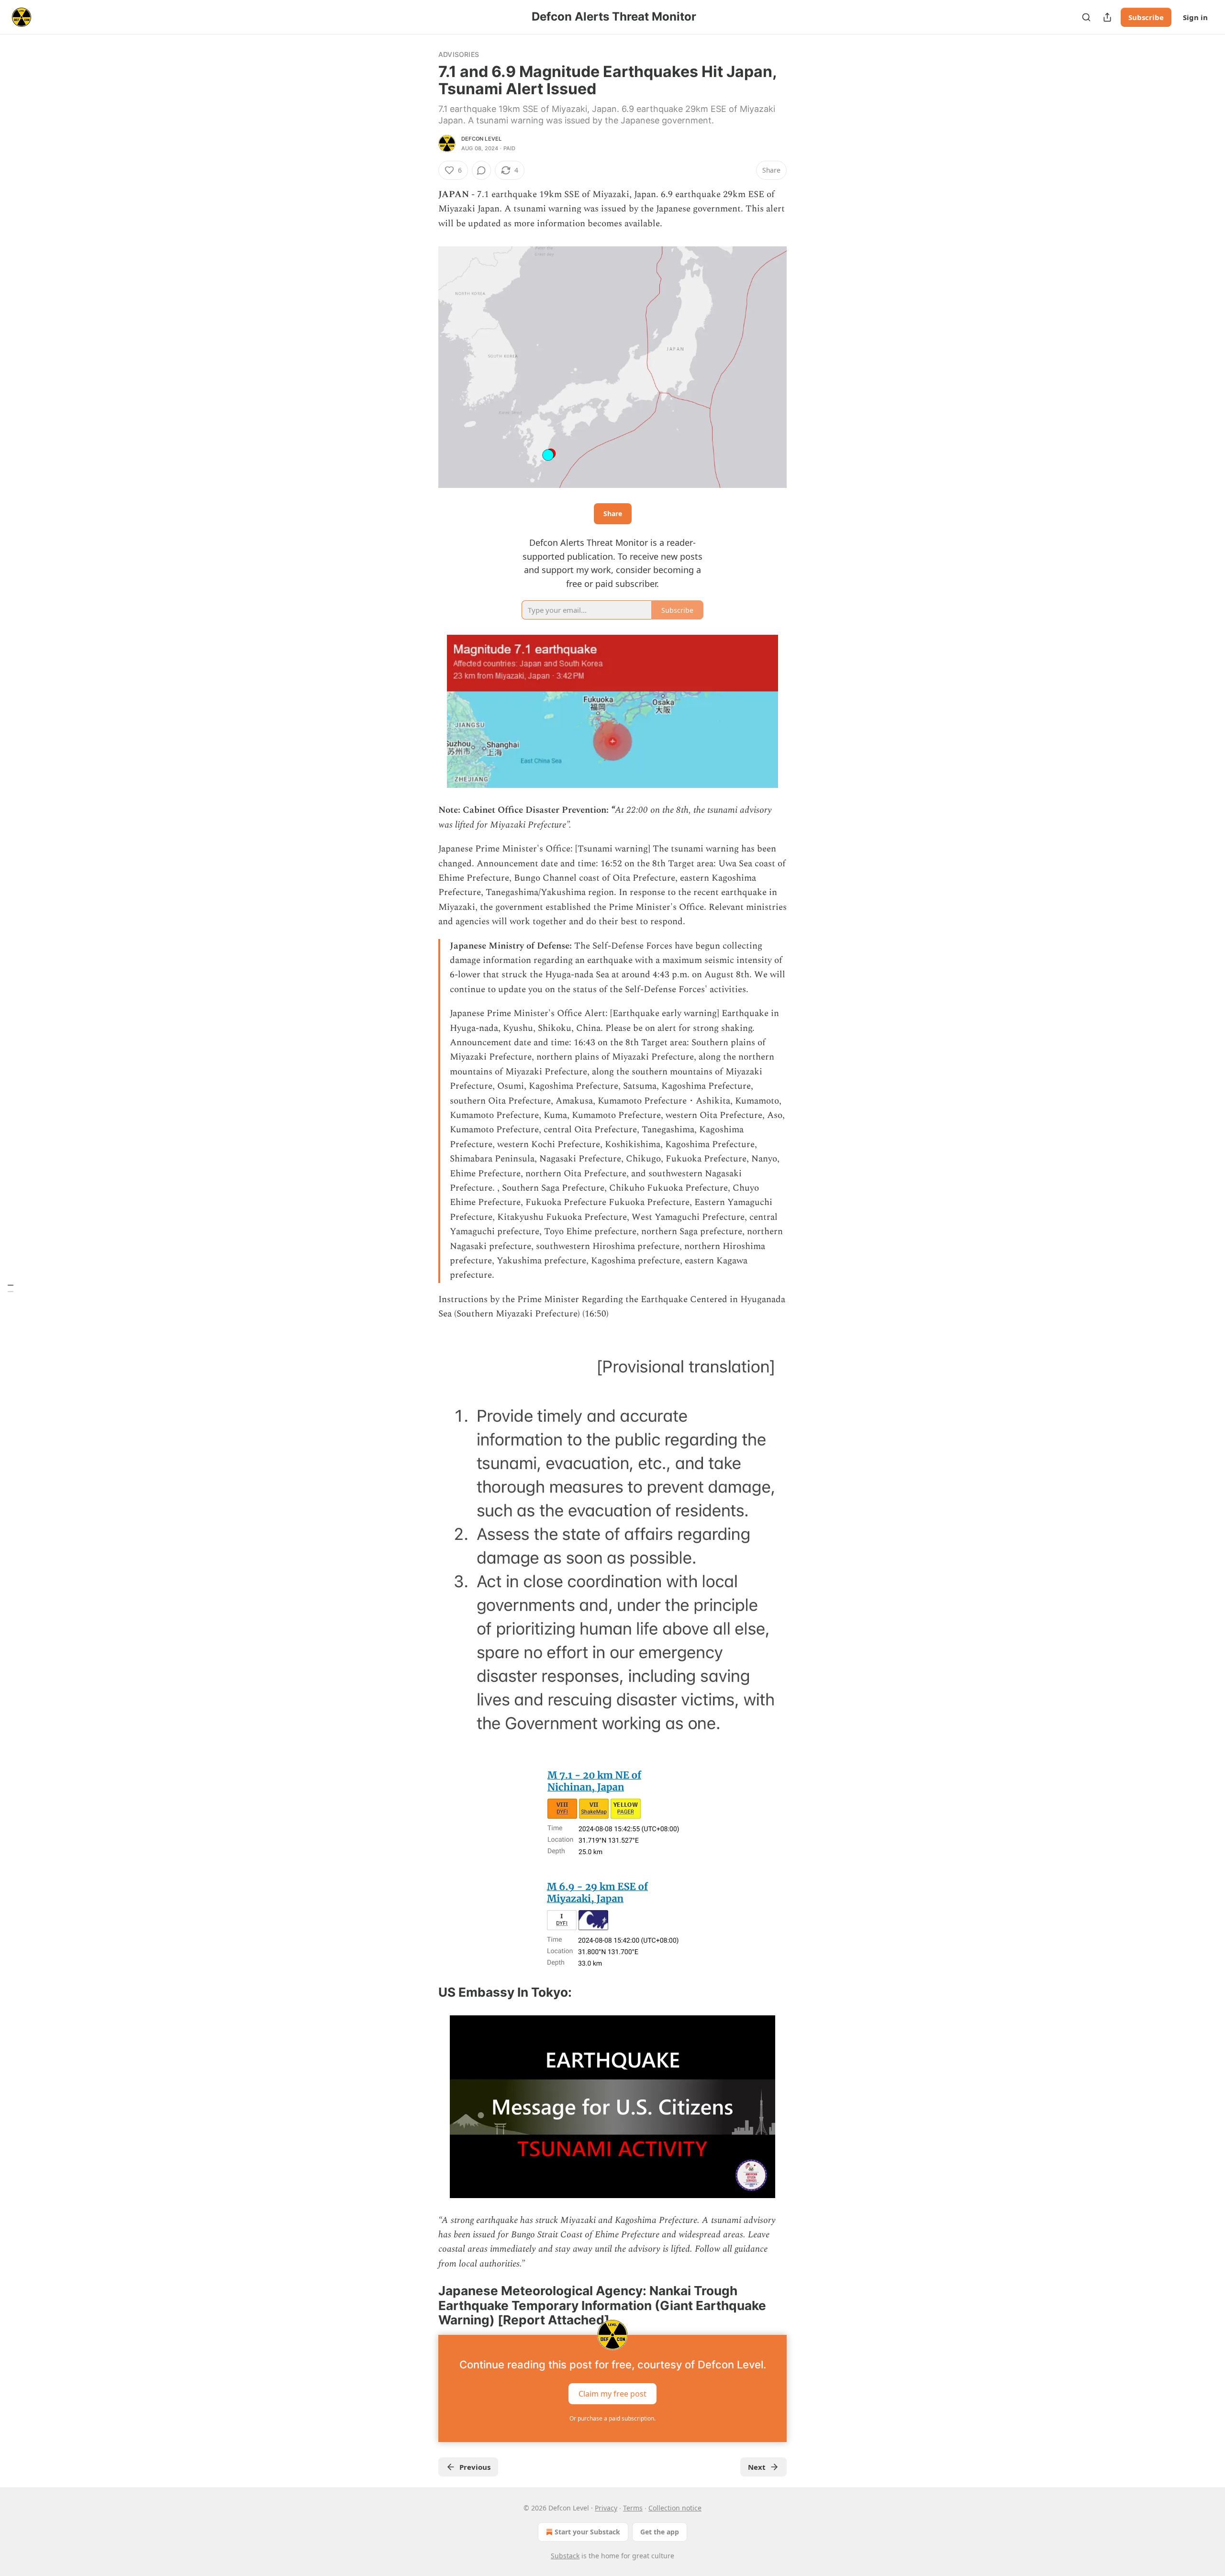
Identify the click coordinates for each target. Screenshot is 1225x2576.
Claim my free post (612, 2394)
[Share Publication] (1107, 17)
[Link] (425, 1992)
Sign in (1195, 17)
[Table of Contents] (11, 1288)
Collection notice (675, 2508)
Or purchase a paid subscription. (612, 2418)
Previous (475, 2467)
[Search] (1086, 17)
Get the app (660, 2532)
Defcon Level (481, 139)
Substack (565, 2556)
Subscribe (1146, 17)
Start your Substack (587, 2532)
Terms (633, 2508)
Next (757, 2467)
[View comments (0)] (481, 170)
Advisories (459, 54)
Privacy (606, 2508)
